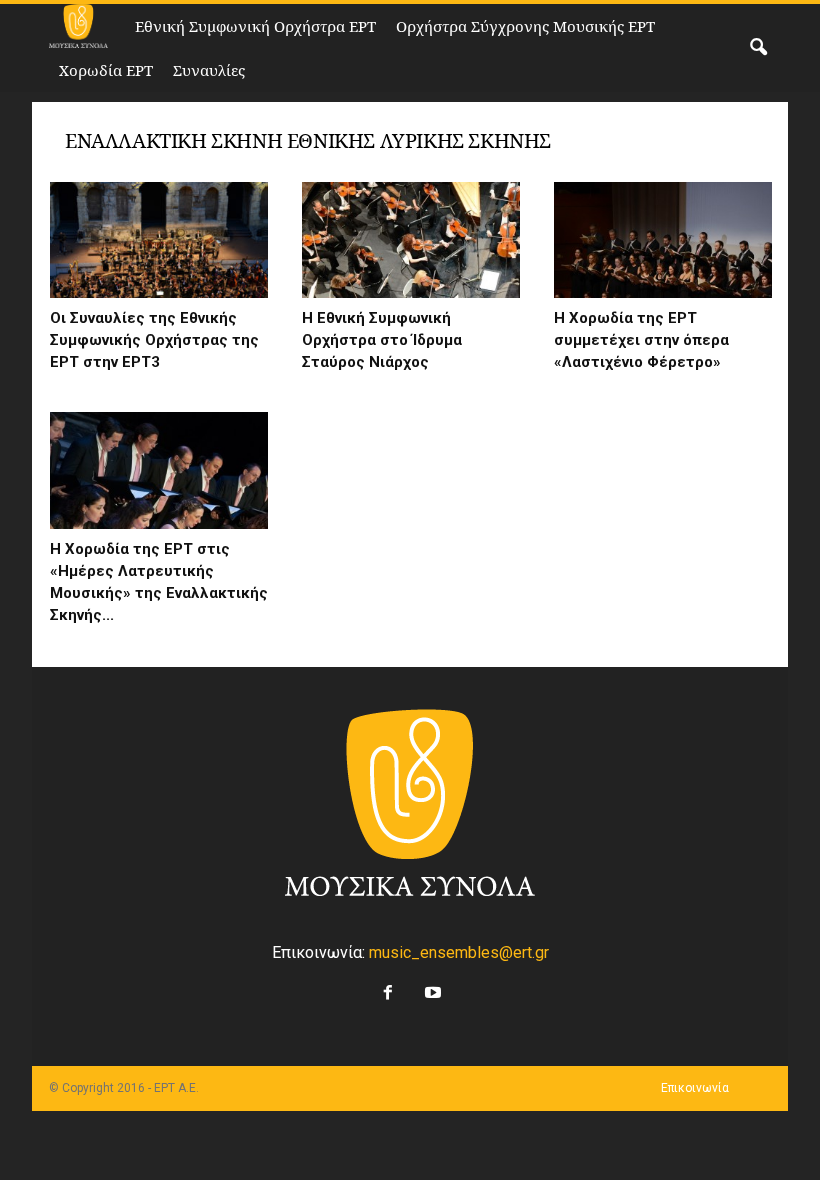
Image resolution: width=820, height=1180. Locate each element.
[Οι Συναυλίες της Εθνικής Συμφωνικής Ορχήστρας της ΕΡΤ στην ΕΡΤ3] (159, 240)
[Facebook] (386, 987)
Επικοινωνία (695, 1088)
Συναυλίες (209, 70)
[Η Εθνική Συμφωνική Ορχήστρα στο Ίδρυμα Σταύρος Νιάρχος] (411, 240)
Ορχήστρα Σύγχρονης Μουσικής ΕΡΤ (525, 26)
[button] (758, 48)
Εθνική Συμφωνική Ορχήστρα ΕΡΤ (255, 26)
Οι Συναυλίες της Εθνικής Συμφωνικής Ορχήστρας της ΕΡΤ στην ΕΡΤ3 (154, 340)
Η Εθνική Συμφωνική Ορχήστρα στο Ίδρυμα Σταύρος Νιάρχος (382, 340)
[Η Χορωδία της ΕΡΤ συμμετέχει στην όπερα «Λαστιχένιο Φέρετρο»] (663, 240)
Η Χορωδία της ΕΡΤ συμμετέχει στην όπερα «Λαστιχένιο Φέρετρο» (641, 340)
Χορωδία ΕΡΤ (106, 70)
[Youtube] (431, 987)
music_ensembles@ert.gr (459, 952)
